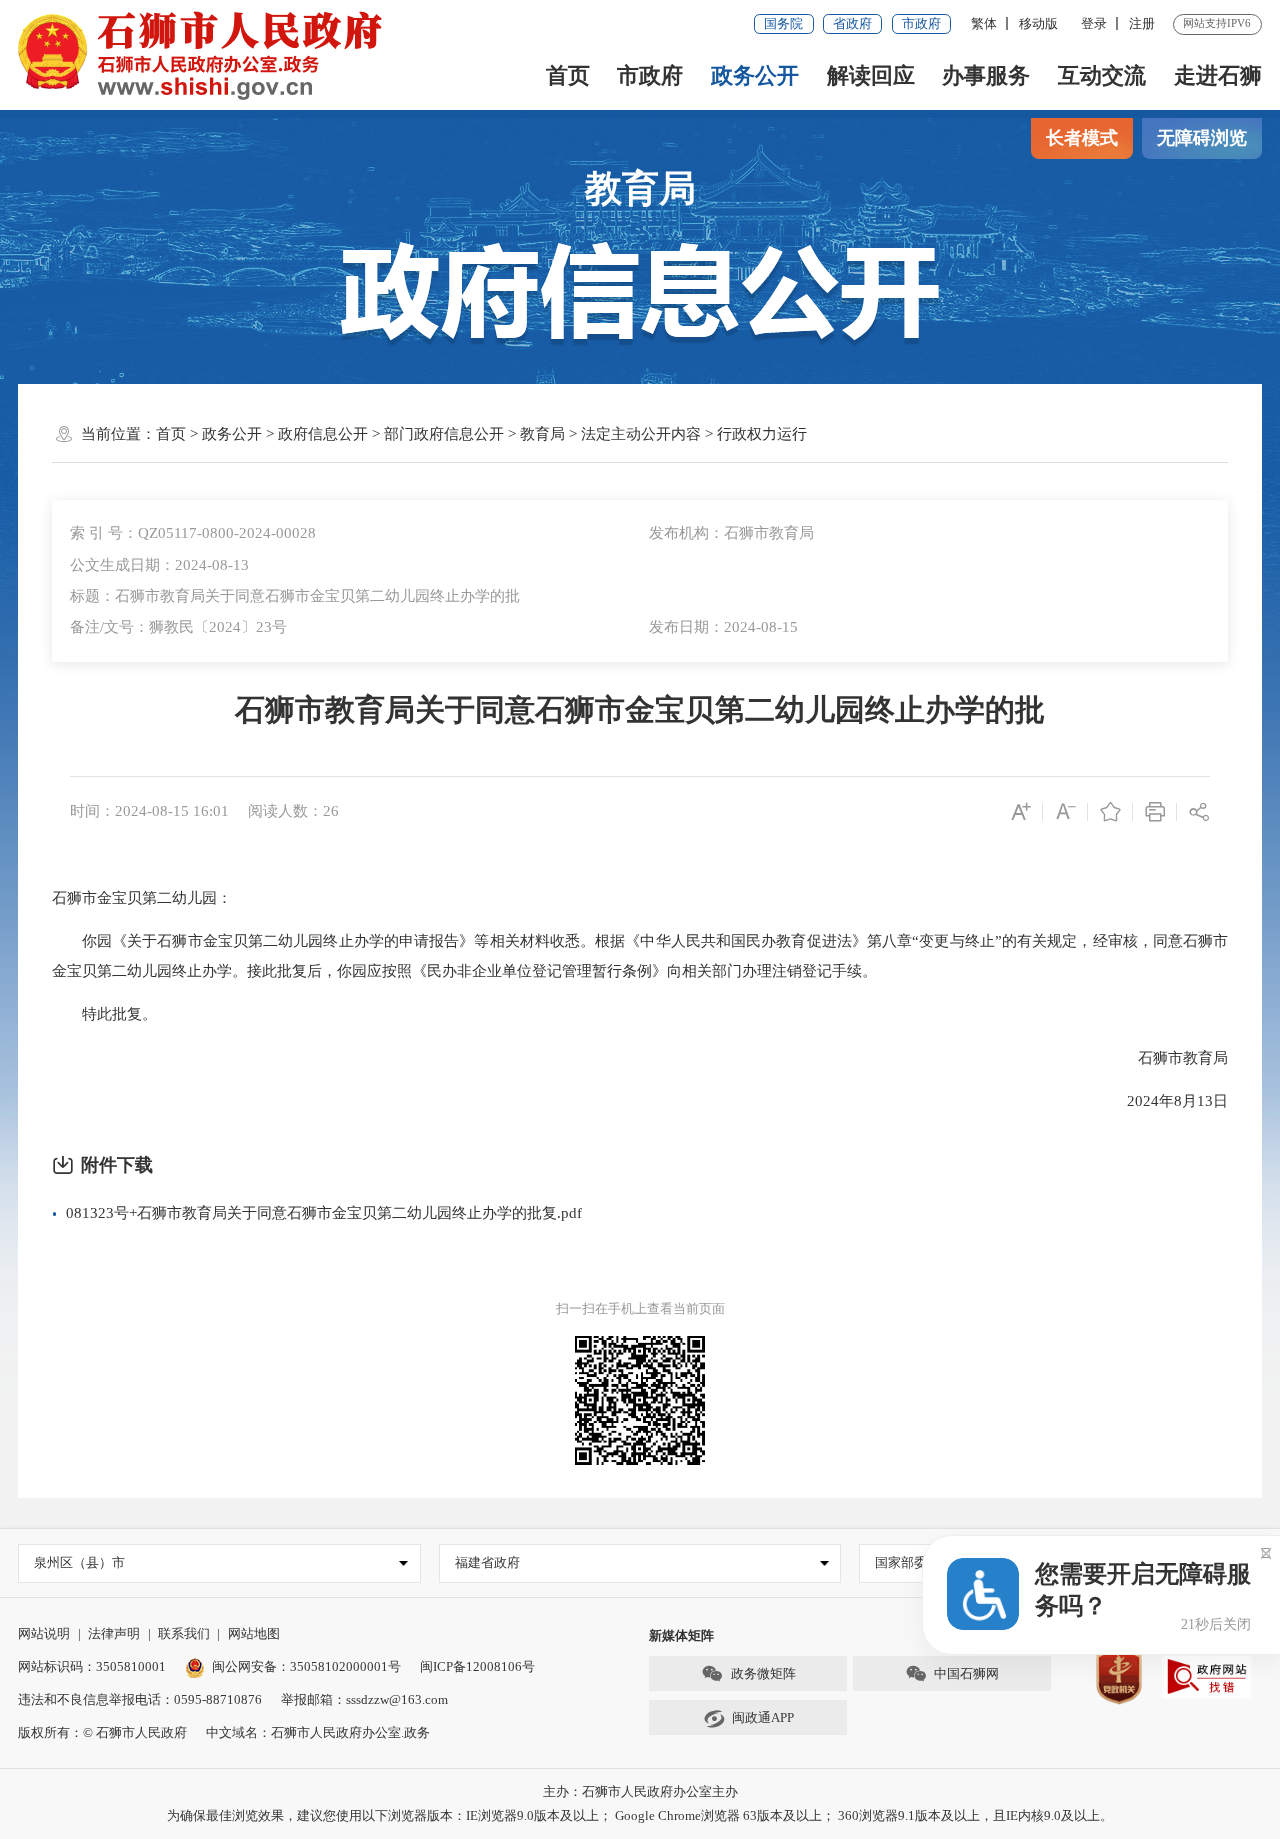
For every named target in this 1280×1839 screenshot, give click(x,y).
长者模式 (1082, 138)
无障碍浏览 (1202, 138)
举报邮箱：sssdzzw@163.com (364, 1699)
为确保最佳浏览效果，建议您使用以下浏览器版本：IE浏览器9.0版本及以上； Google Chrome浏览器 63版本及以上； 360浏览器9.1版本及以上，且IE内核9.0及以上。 (640, 1815)
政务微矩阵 (763, 1673)
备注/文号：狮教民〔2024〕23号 (178, 627)
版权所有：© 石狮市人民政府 (102, 1732)
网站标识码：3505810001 (92, 1666)
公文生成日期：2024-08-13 (159, 565)
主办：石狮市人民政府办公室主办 (640, 1791)
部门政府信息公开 (444, 434)
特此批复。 (104, 1014)
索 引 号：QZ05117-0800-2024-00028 (193, 533)
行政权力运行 (762, 434)
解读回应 (871, 75)
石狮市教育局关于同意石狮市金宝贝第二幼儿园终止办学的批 (640, 710)
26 (331, 811)
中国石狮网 (966, 1673)
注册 (1142, 23)
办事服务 (986, 75)
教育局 (640, 188)
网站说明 (44, 1633)
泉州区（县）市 (79, 1562)
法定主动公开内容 (641, 434)
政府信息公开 (323, 434)
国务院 (783, 23)
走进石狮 (1218, 75)
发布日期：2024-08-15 (723, 627)
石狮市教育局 (1168, 1058)
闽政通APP (763, 1717)
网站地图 (254, 1633)
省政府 (852, 23)
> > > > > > (481, 434)
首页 (568, 75)
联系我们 (184, 1633)
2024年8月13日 (1162, 1101)
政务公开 (755, 75)
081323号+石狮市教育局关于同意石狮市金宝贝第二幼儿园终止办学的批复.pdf (324, 1213)
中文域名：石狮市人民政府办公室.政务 (318, 1732)
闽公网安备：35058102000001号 (306, 1666)
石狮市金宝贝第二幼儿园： (142, 898)
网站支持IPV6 (1217, 23)
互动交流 (1102, 75)
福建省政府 (487, 1562)
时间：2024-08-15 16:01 (149, 811)
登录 (1094, 23)
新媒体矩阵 (681, 1635)
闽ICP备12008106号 (477, 1666)
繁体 (984, 23)
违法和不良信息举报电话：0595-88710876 (140, 1699)
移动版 (1038, 23)
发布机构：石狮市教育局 (731, 533)
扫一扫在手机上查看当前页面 (640, 1308)
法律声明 (114, 1633)
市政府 (921, 23)
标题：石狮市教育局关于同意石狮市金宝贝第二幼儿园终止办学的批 (295, 596)
